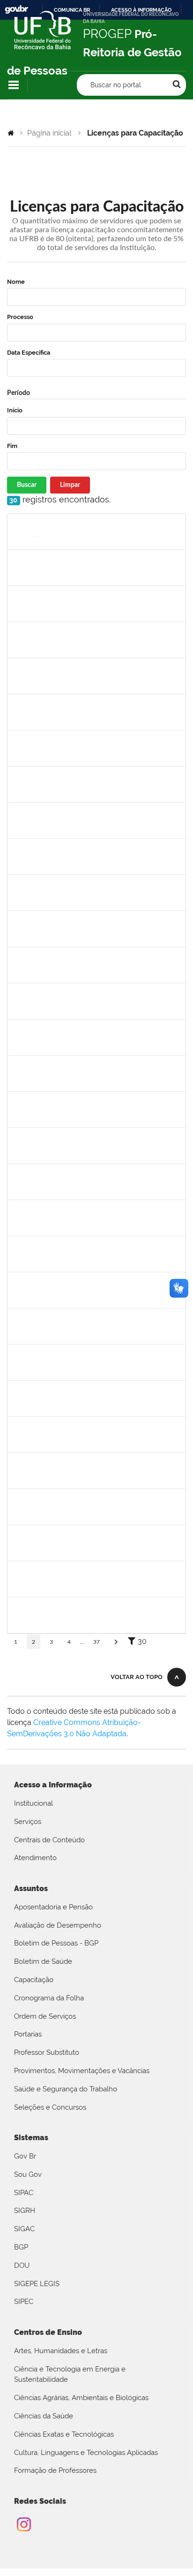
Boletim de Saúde (43, 1961)
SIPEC (24, 2302)
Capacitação (34, 1980)
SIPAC (24, 2193)
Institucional (33, 1803)
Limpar (70, 485)
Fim (12, 446)
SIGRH (25, 2211)
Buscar (27, 485)
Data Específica (29, 353)
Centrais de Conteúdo (49, 1840)
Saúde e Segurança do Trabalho (66, 2089)
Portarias (28, 2034)
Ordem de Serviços (45, 2016)
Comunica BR (72, 10)
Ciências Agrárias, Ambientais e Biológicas (81, 2398)
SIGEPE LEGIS (37, 2284)
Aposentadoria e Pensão (53, 1907)
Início (15, 410)
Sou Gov (28, 2174)
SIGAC (24, 2229)
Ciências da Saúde (44, 2416)
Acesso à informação (141, 10)
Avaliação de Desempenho (58, 1925)
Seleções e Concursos (50, 2107)
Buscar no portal (116, 85)
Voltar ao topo (137, 1677)
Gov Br (25, 2156)
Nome (16, 282)
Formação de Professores (55, 2470)
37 (96, 1642)
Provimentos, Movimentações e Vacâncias (82, 2071)
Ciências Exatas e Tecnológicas (64, 2434)
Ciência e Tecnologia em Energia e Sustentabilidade (70, 2375)
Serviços (28, 1822)
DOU (22, 2265)
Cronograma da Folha (49, 1998)
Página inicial (49, 133)
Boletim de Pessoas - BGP (56, 1943)
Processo (20, 317)
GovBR (16, 10)
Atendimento (35, 1858)
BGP (21, 2247)
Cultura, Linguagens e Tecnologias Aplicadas (86, 2453)
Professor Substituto (47, 2052)
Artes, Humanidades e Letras (61, 2351)
